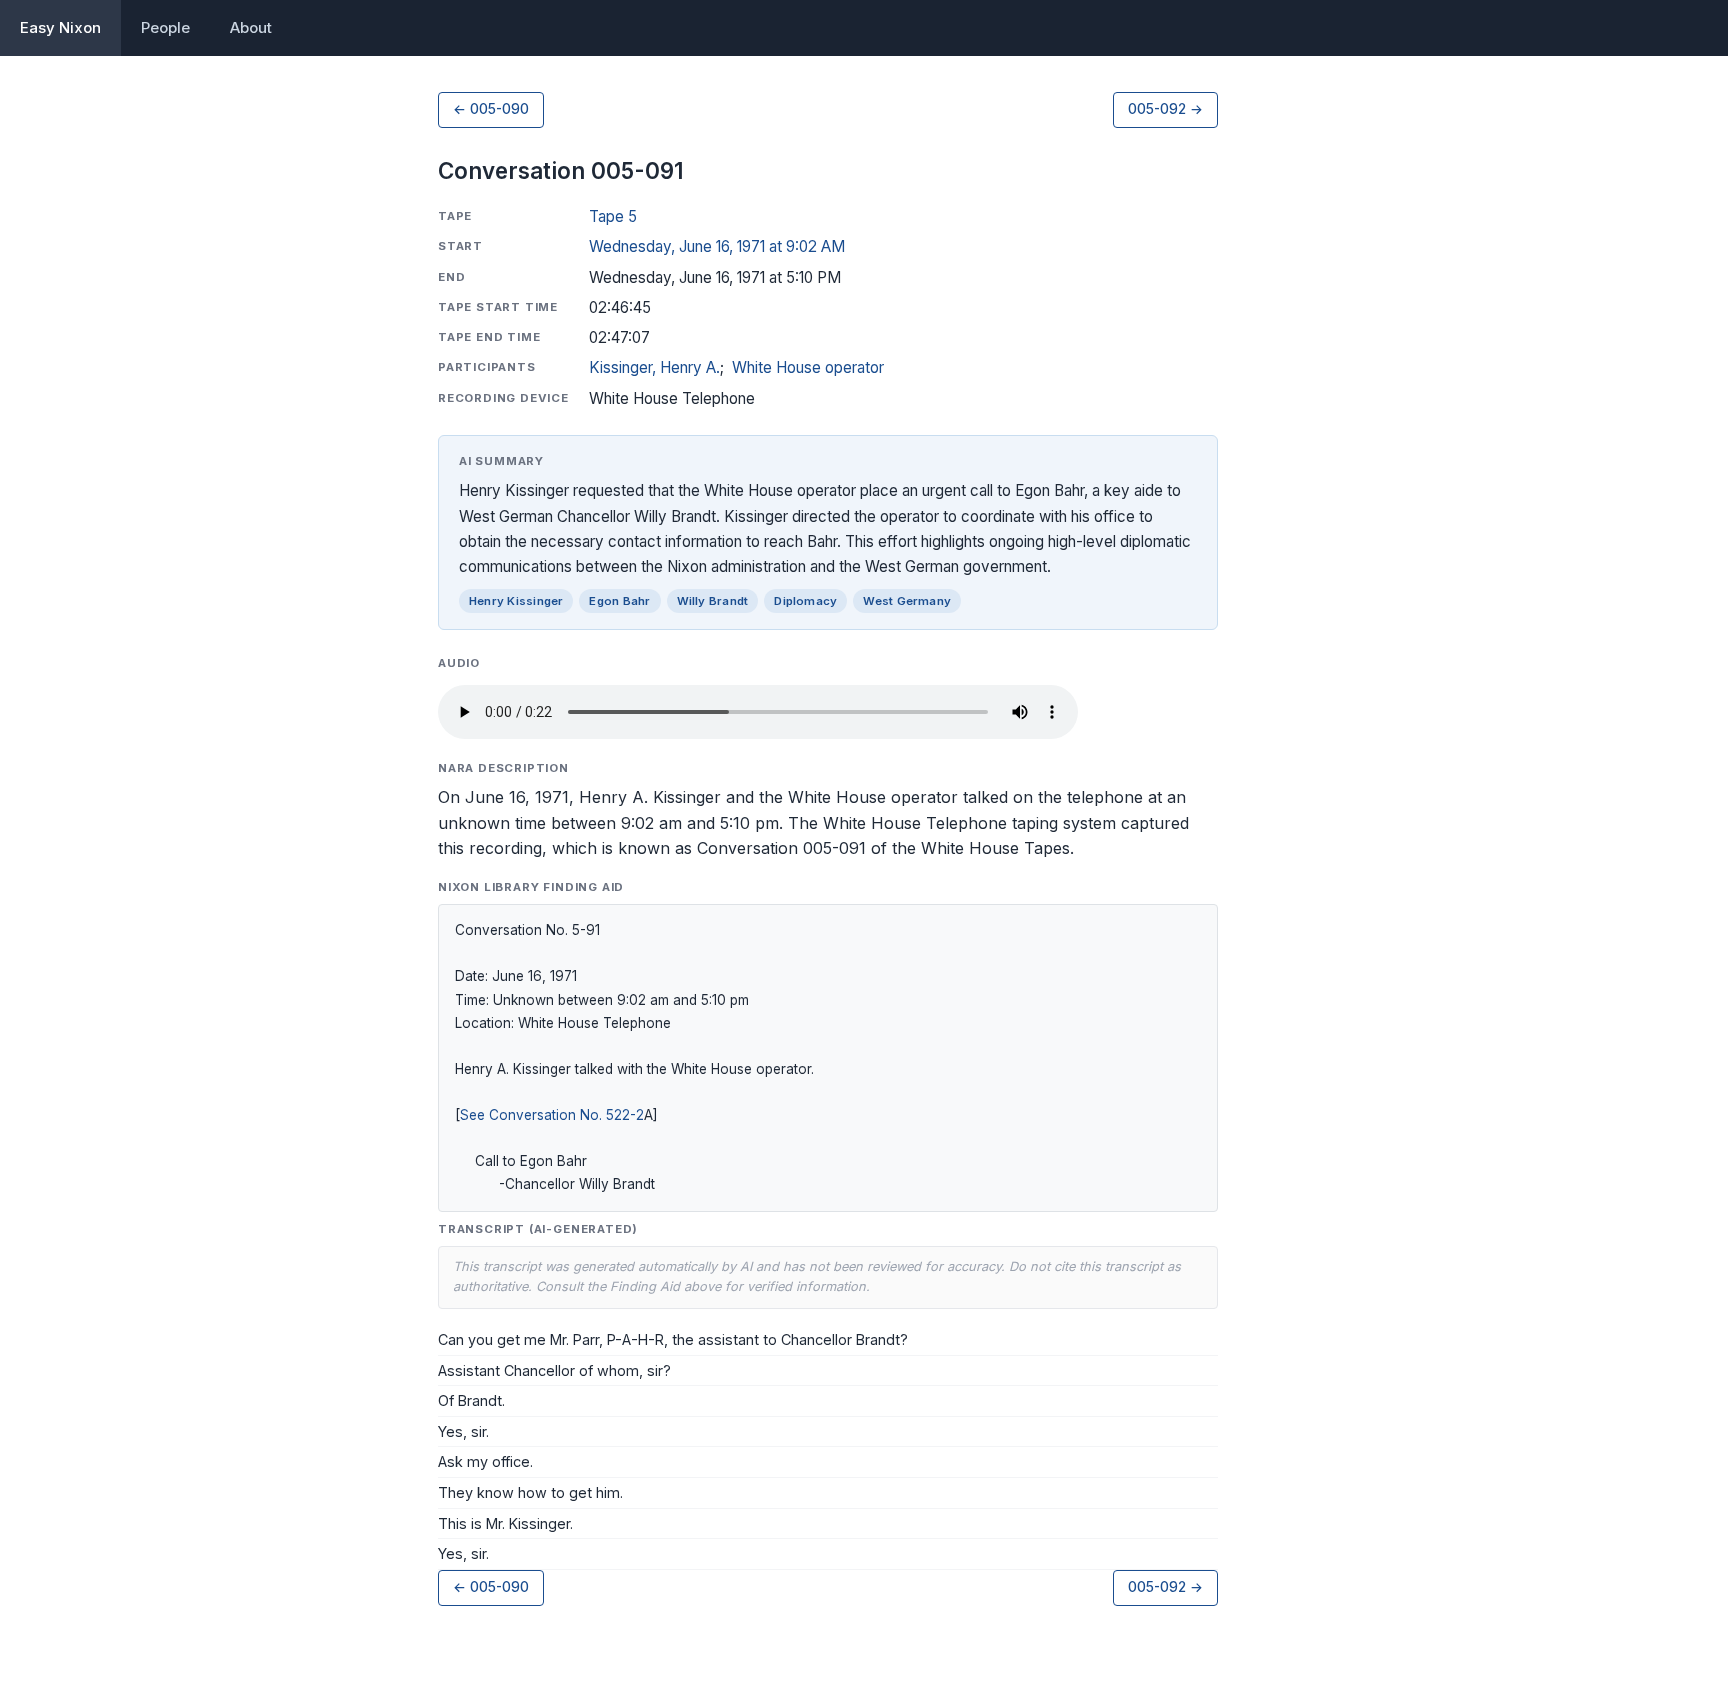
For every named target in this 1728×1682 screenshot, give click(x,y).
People (165, 27)
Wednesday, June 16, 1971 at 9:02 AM (717, 246)
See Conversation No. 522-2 (552, 1115)
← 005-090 (491, 109)
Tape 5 (613, 216)
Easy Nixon (60, 27)
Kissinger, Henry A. (654, 367)
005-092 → (1165, 109)
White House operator (808, 367)
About (251, 27)
